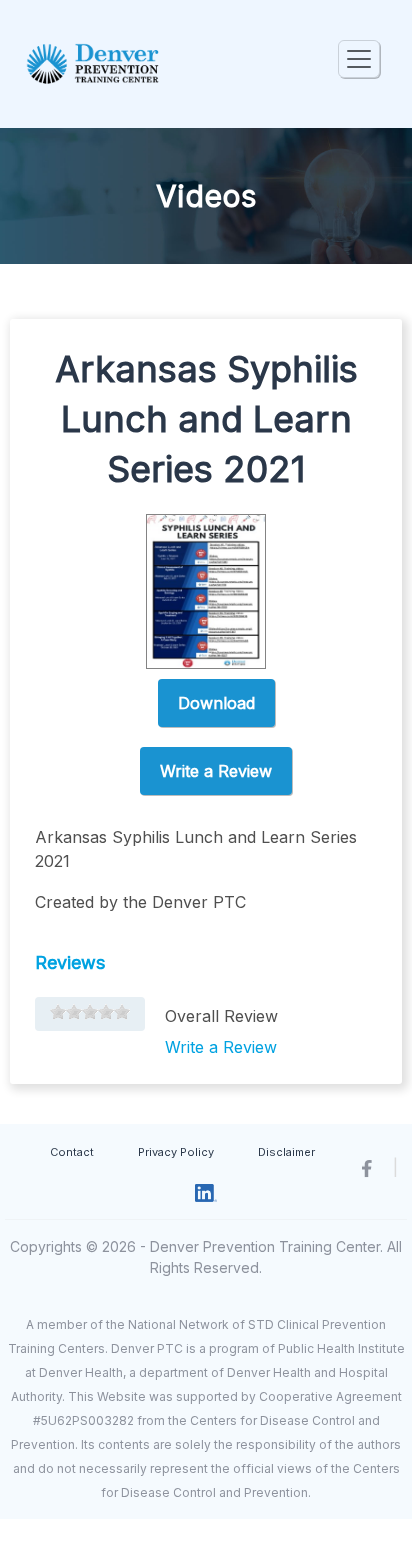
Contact (72, 1152)
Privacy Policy (176, 1152)
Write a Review (216, 771)
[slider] (90, 1012)
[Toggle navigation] (359, 59)
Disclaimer (286, 1152)
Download (216, 703)
